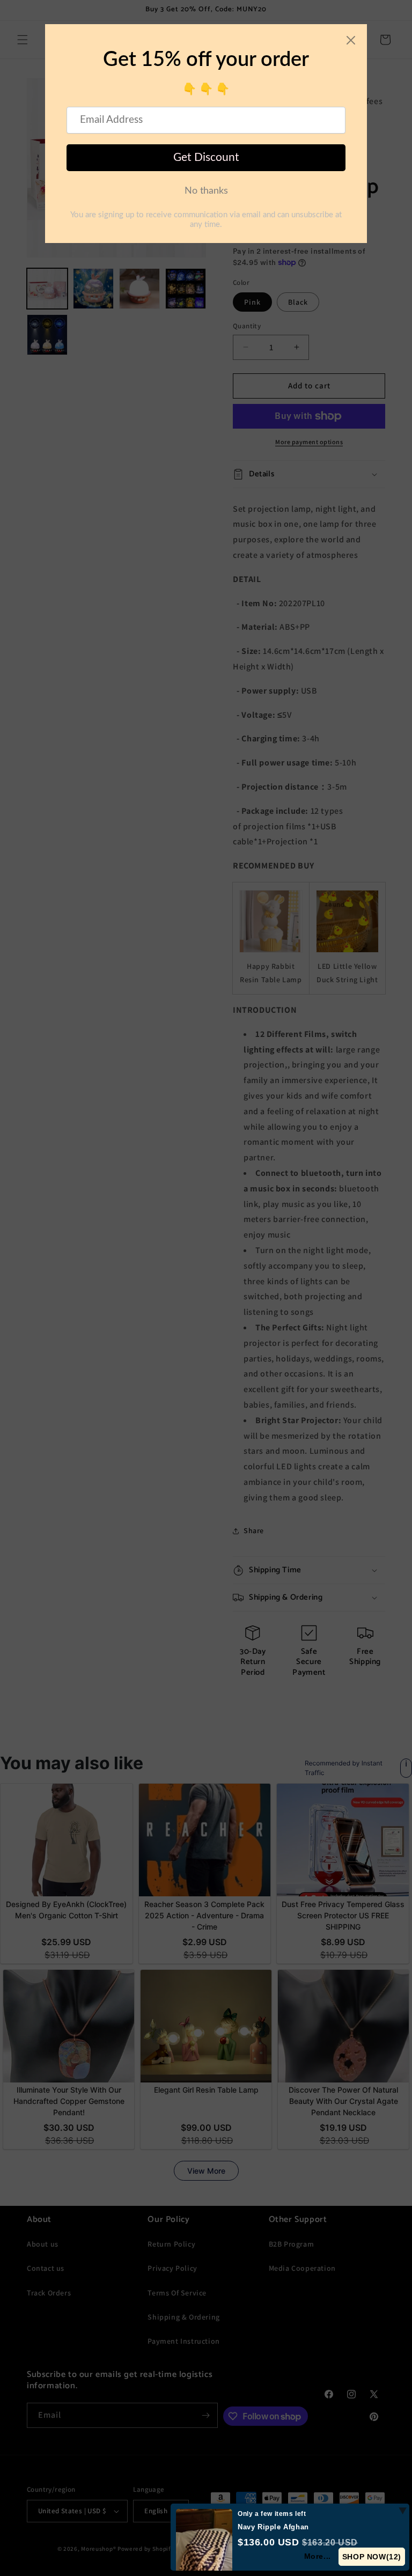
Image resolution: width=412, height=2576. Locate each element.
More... (318, 2556)
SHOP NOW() (372, 2557)
